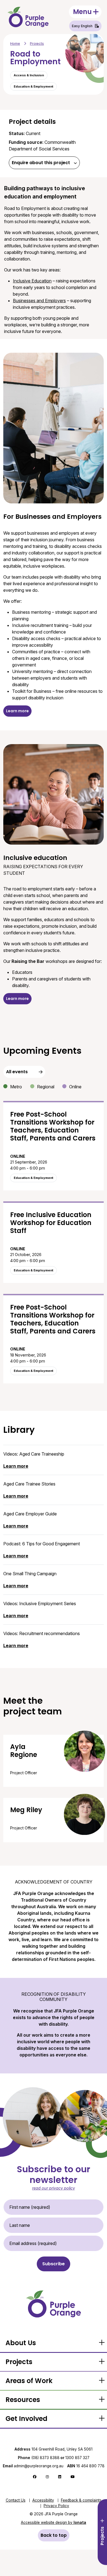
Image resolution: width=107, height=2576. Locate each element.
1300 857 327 (77, 2458)
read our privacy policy (54, 2188)
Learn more (17, 711)
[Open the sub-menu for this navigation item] (102, 2343)
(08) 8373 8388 (45, 2458)
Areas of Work (29, 2381)
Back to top (54, 2535)
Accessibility (43, 2500)
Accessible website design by (54, 2522)
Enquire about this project (41, 163)
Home (15, 44)
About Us (21, 2343)
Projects (37, 44)
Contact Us (16, 2500)
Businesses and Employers (39, 301)
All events (17, 1072)
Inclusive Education (32, 281)
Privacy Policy (56, 2506)
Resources (23, 2400)
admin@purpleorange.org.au (33, 2466)
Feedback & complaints (81, 2500)
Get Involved (26, 2419)
